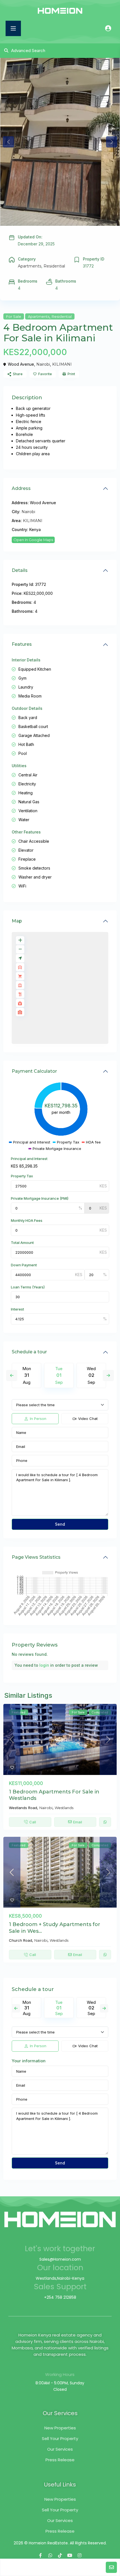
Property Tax (22, 1176)
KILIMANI (62, 364)
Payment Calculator (34, 1071)
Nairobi (43, 364)
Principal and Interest (29, 1159)
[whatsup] (50, 2555)
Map (17, 921)
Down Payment (24, 1265)
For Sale (14, 316)
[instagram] (80, 2555)
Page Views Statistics (36, 1557)
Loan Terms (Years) (28, 1287)
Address (21, 488)
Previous (12, 1375)
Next (108, 1375)
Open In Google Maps (33, 540)
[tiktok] (60, 2555)
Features (22, 644)
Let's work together (60, 2249)
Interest (17, 1309)
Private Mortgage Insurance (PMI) (40, 1198)
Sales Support (60, 2287)
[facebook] (41, 2555)
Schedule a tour (29, 1352)
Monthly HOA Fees (27, 1220)
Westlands (64, 1808)
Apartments (30, 266)
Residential (54, 266)
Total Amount (22, 1243)
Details (20, 570)
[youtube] (70, 2555)
